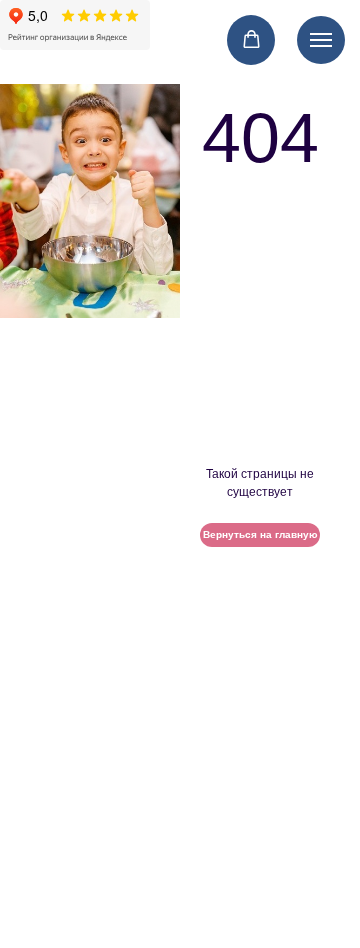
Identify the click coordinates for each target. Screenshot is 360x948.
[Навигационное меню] (321, 40)
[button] (251, 39)
